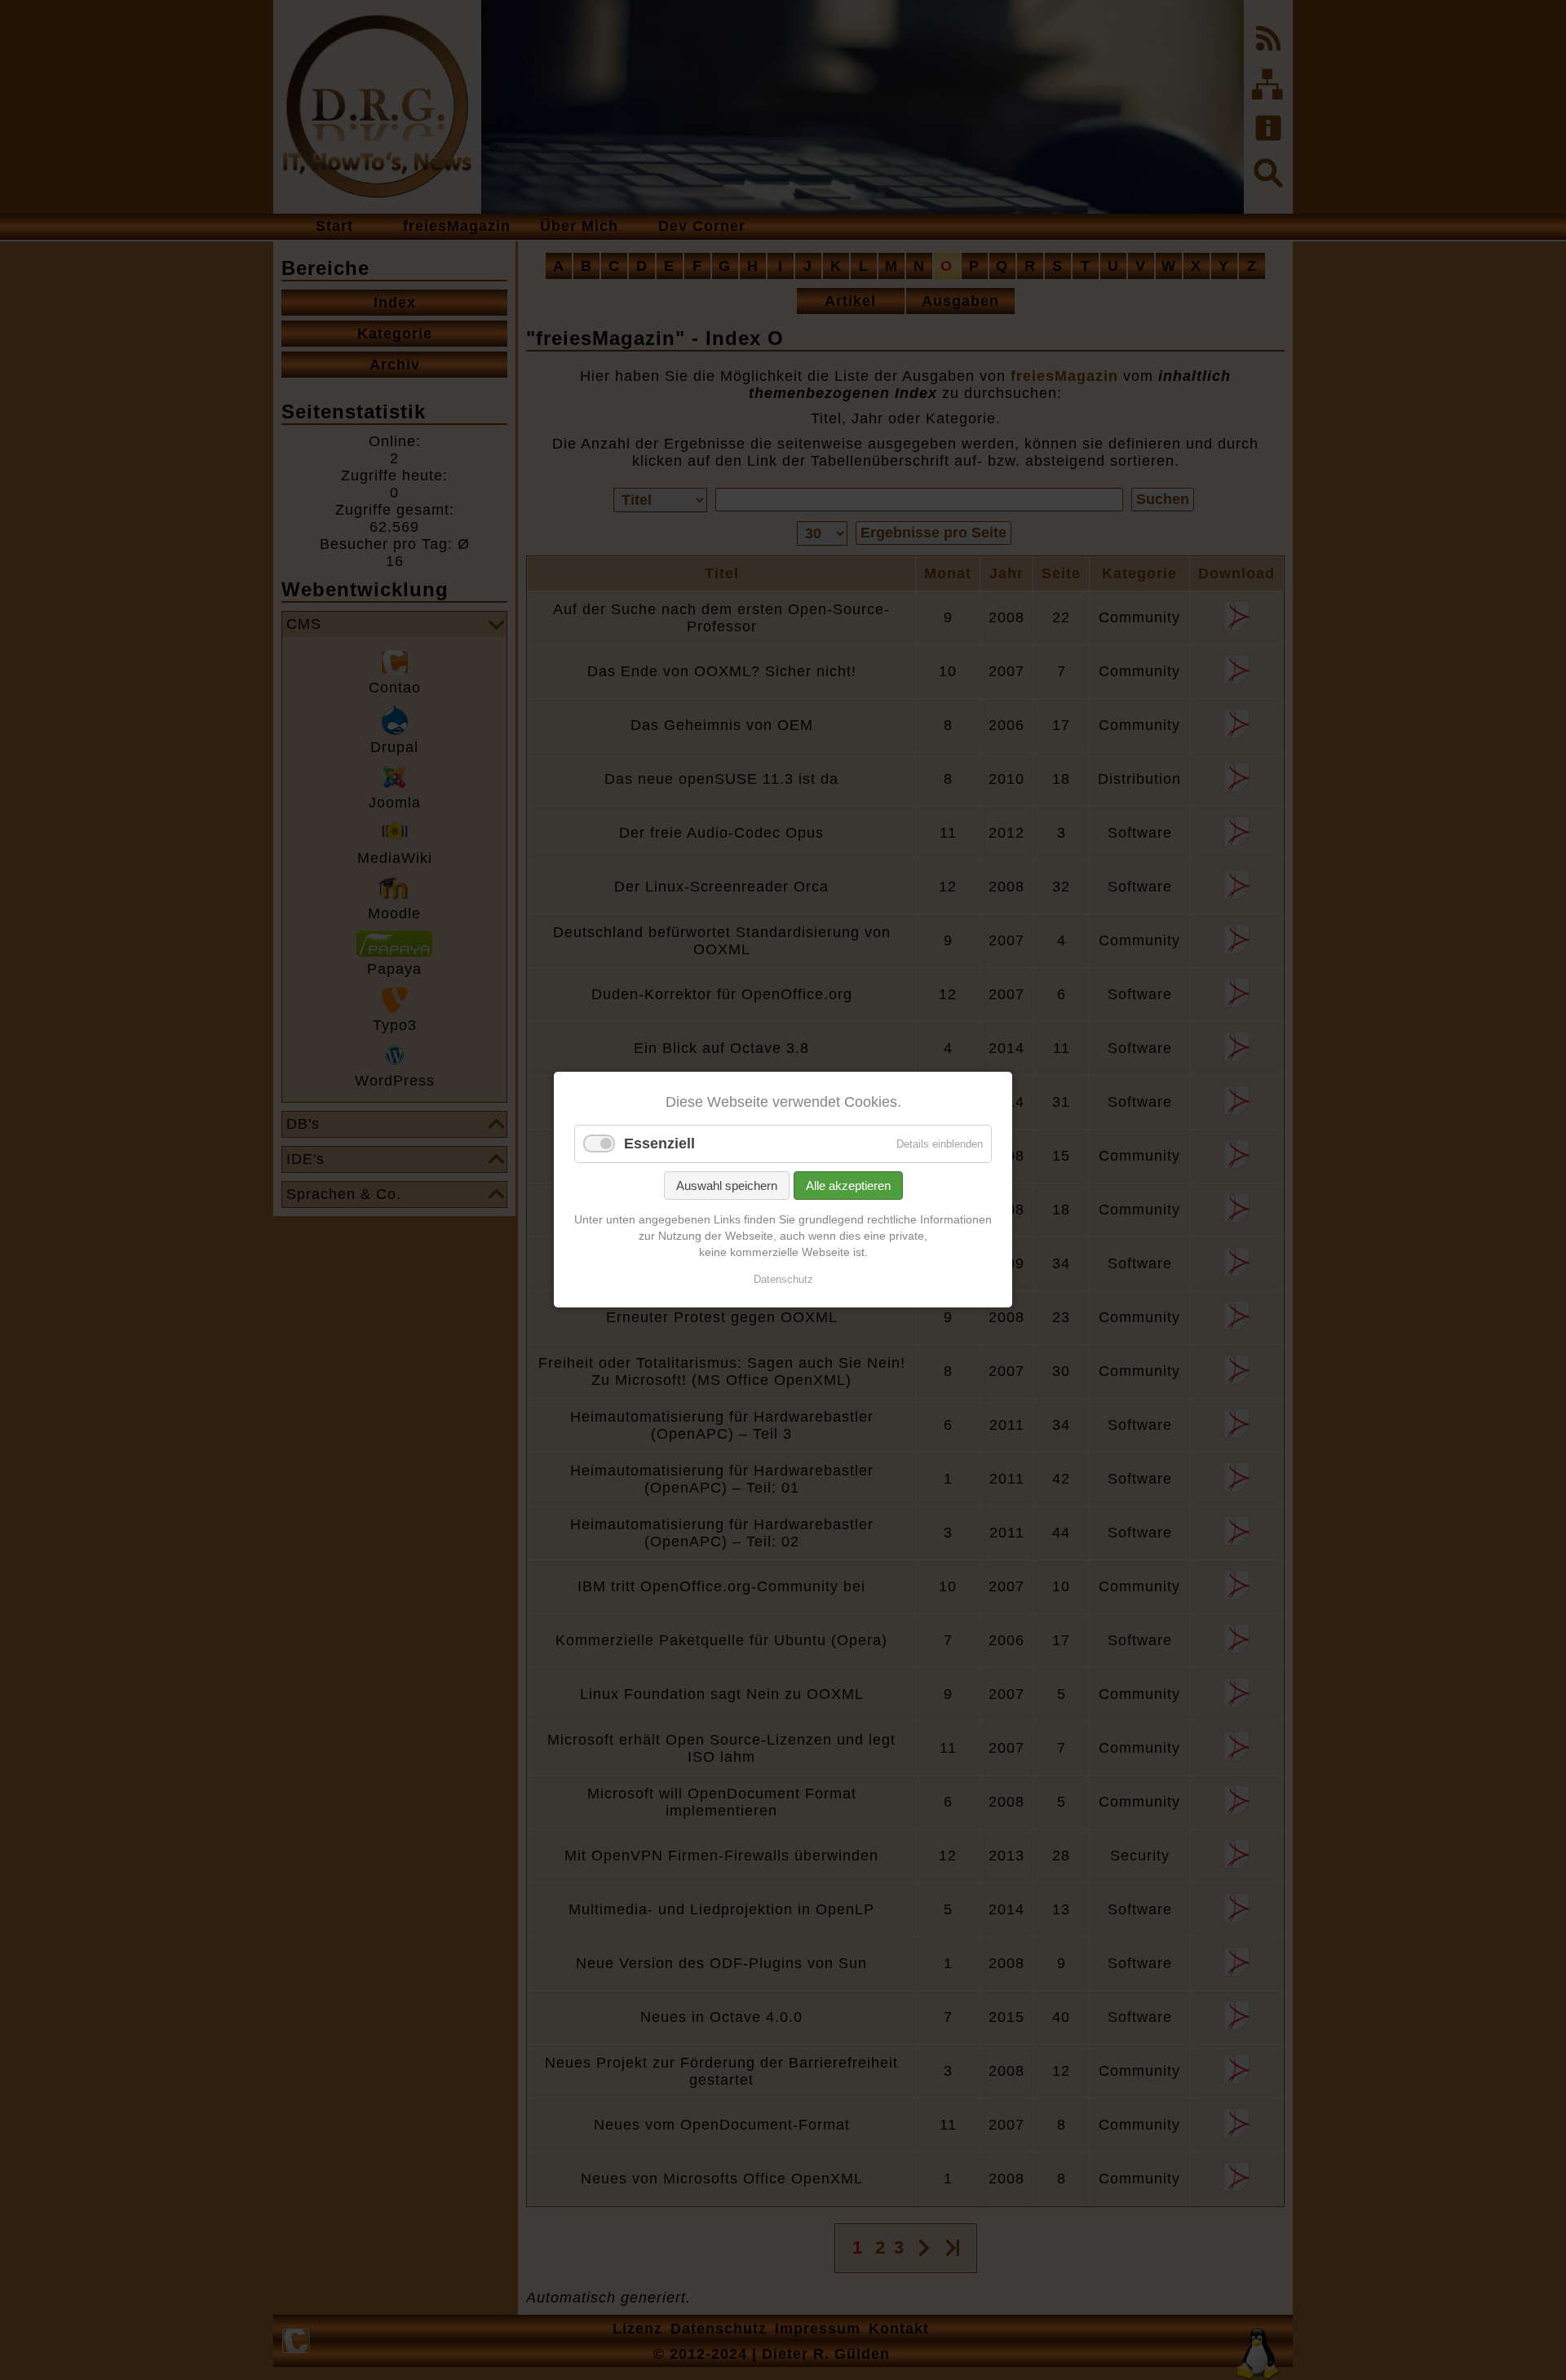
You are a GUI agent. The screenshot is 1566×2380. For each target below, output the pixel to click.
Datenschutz (783, 1280)
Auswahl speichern (727, 1186)
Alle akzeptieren (848, 1186)
